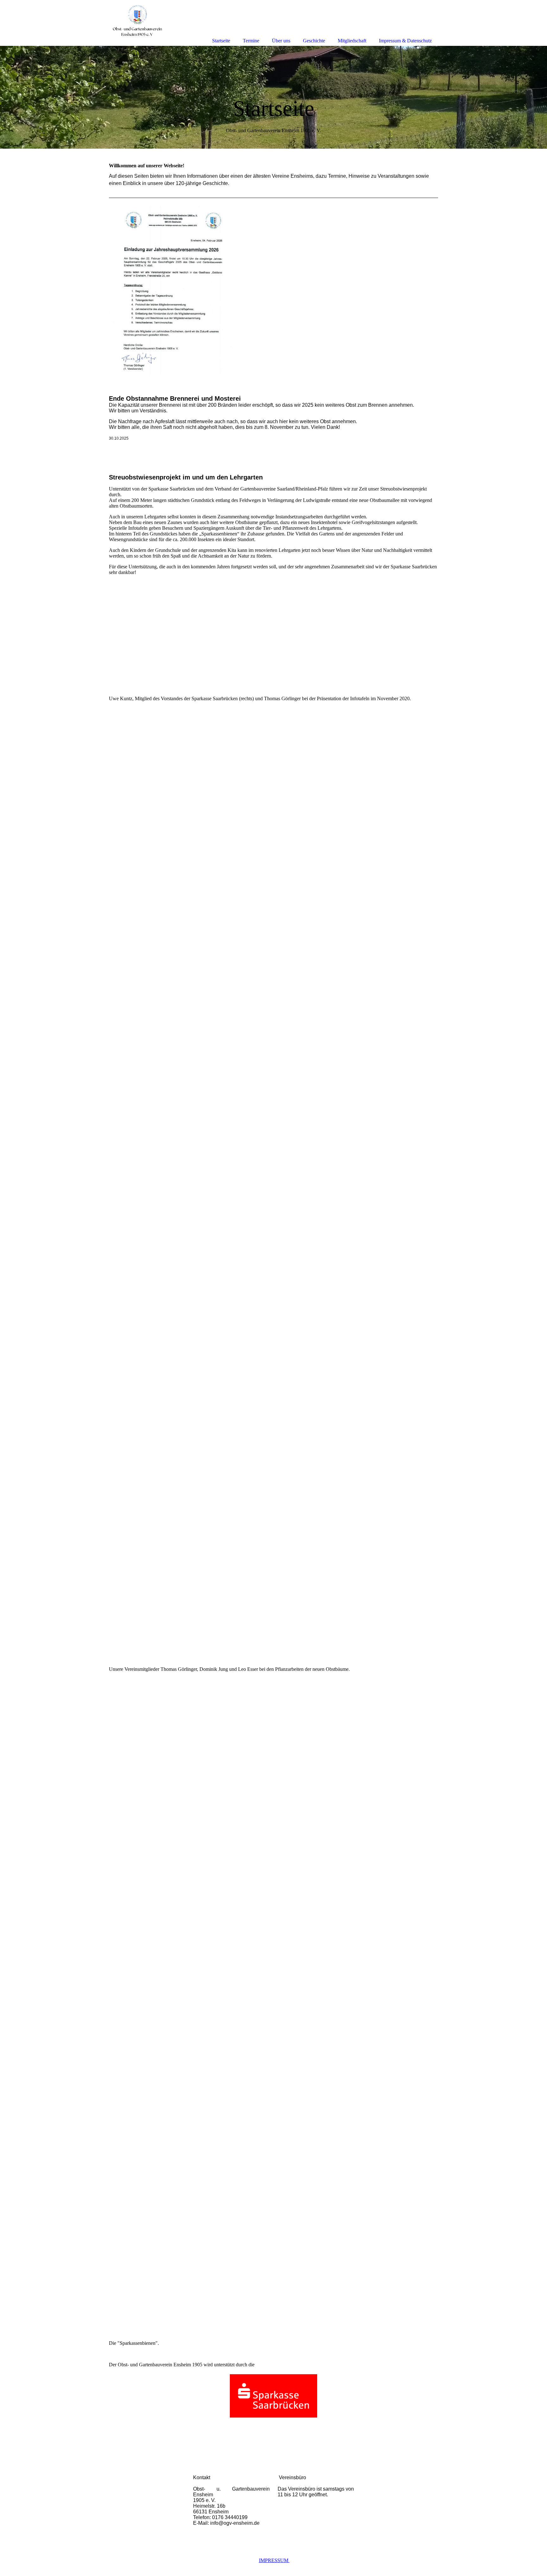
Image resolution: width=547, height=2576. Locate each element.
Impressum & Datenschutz (405, 41)
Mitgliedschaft (352, 41)
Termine (251, 41)
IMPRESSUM (274, 2560)
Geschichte (314, 41)
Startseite (221, 41)
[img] (273, 97)
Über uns (281, 41)
